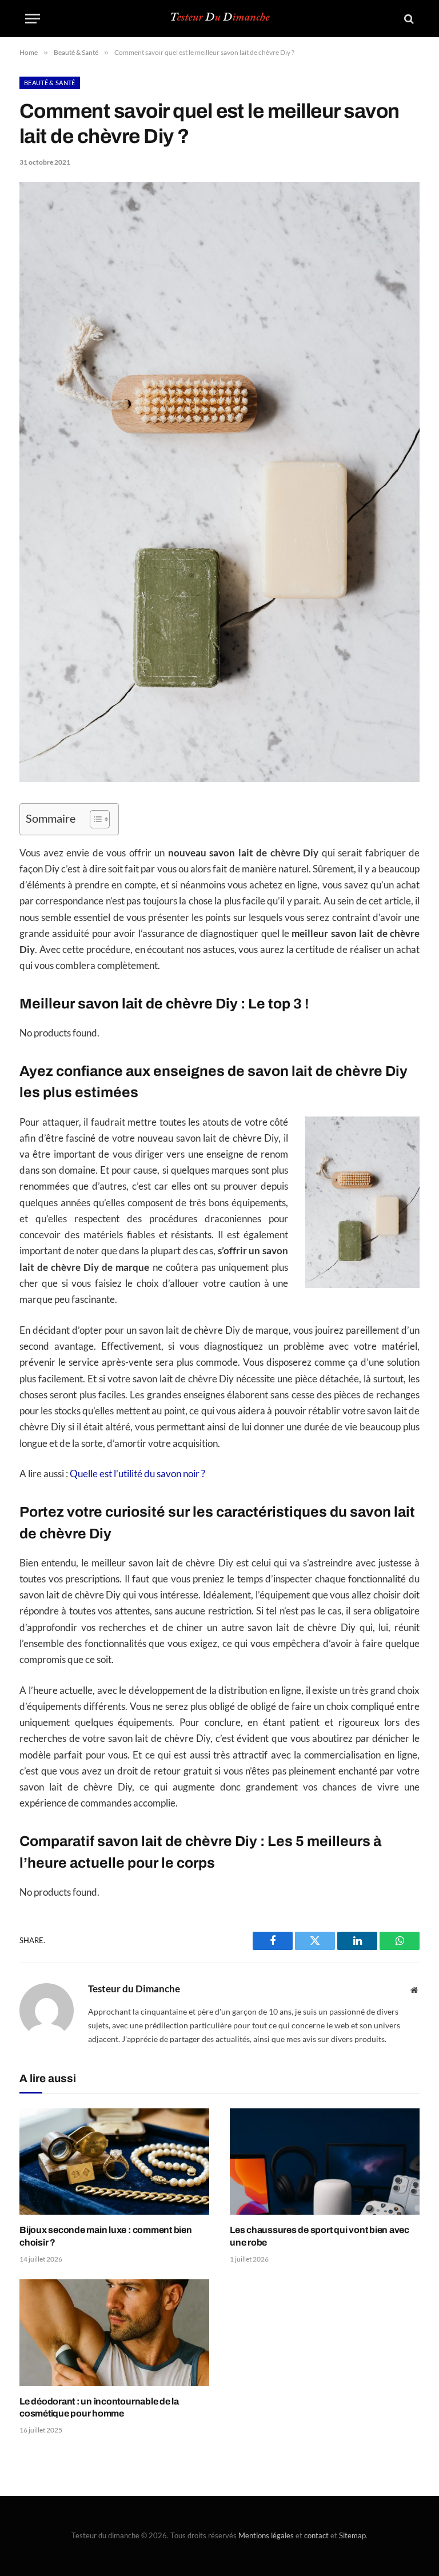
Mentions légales (266, 2535)
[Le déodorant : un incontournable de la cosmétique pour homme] (114, 2333)
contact (316, 2535)
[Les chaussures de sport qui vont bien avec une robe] (325, 2162)
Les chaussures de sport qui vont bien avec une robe (320, 2236)
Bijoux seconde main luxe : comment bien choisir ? (106, 2236)
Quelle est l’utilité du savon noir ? (137, 1474)
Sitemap (352, 2535)
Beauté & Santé (50, 83)
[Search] (408, 19)
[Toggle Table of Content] (94, 819)
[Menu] (33, 19)
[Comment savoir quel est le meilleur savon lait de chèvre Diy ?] (219, 779)
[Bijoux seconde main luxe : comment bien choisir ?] (114, 2162)
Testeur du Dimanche (134, 1989)
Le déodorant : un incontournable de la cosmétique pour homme (99, 2408)
